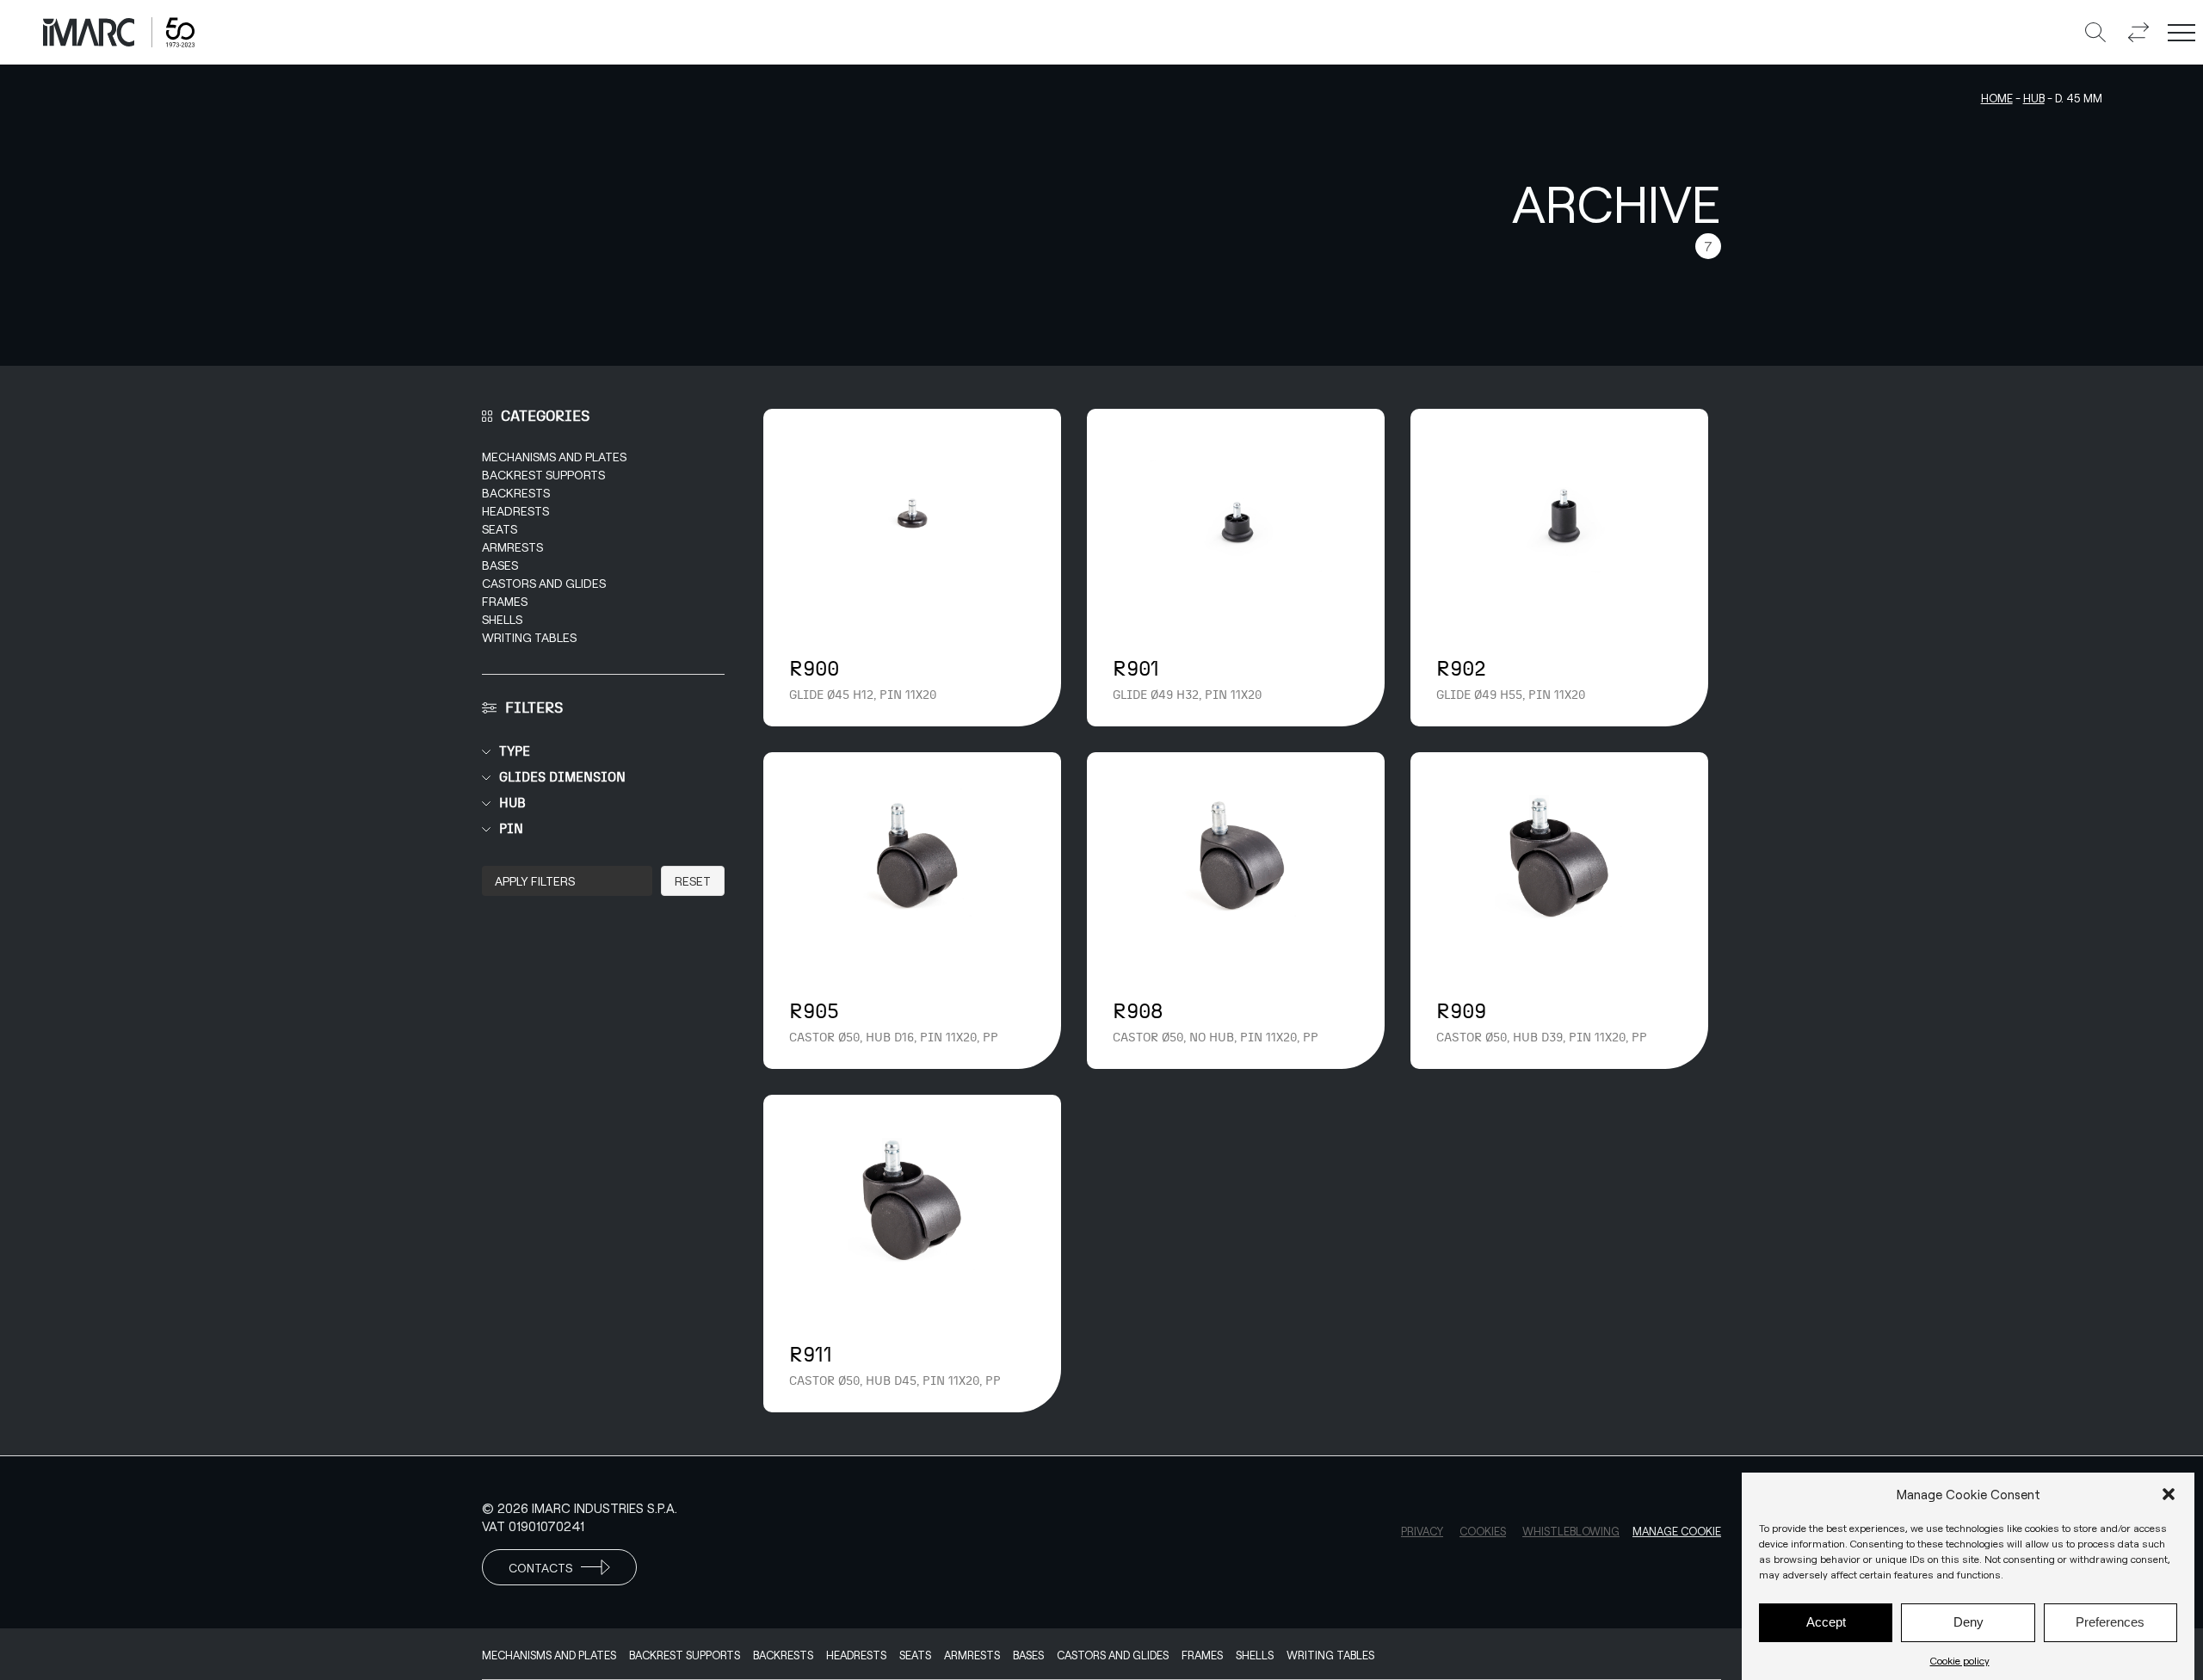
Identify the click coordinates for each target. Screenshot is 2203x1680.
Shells (502, 619)
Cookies (1483, 1531)
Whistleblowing (1571, 1531)
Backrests (516, 493)
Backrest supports (543, 475)
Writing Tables (529, 637)
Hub (2034, 98)
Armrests (512, 547)
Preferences (2110, 1623)
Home (1997, 98)
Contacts (540, 1568)
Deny (1969, 1623)
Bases (500, 565)
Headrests (515, 511)
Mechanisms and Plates (554, 457)
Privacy (1422, 1531)
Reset (693, 881)
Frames (505, 601)
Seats (500, 529)
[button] (2169, 1494)
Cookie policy (1960, 1660)
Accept (1826, 1623)
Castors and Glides (544, 583)
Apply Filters (535, 881)
